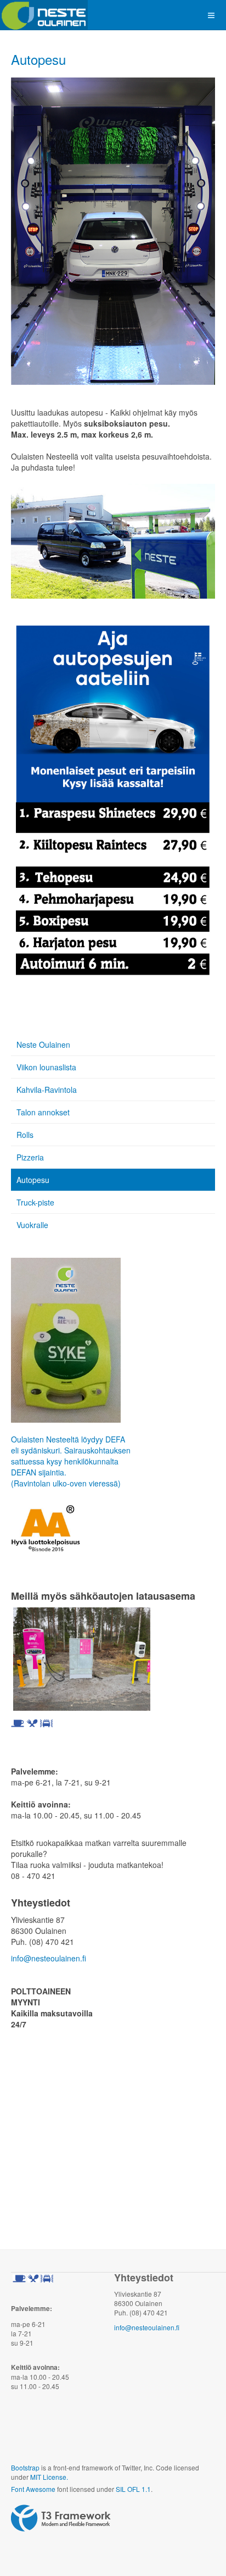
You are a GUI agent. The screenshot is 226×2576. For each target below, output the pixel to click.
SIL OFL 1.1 (133, 2489)
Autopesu (38, 59)
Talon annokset (43, 1112)
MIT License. (49, 2477)
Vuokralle (32, 1225)
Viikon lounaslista (46, 1067)
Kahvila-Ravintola (47, 1090)
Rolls (25, 1135)
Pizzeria (30, 1157)
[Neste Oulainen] (44, 15)
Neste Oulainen (43, 1044)
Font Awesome (33, 2489)
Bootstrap (25, 2467)
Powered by (61, 2518)
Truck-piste (35, 1202)
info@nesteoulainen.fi (49, 1958)
